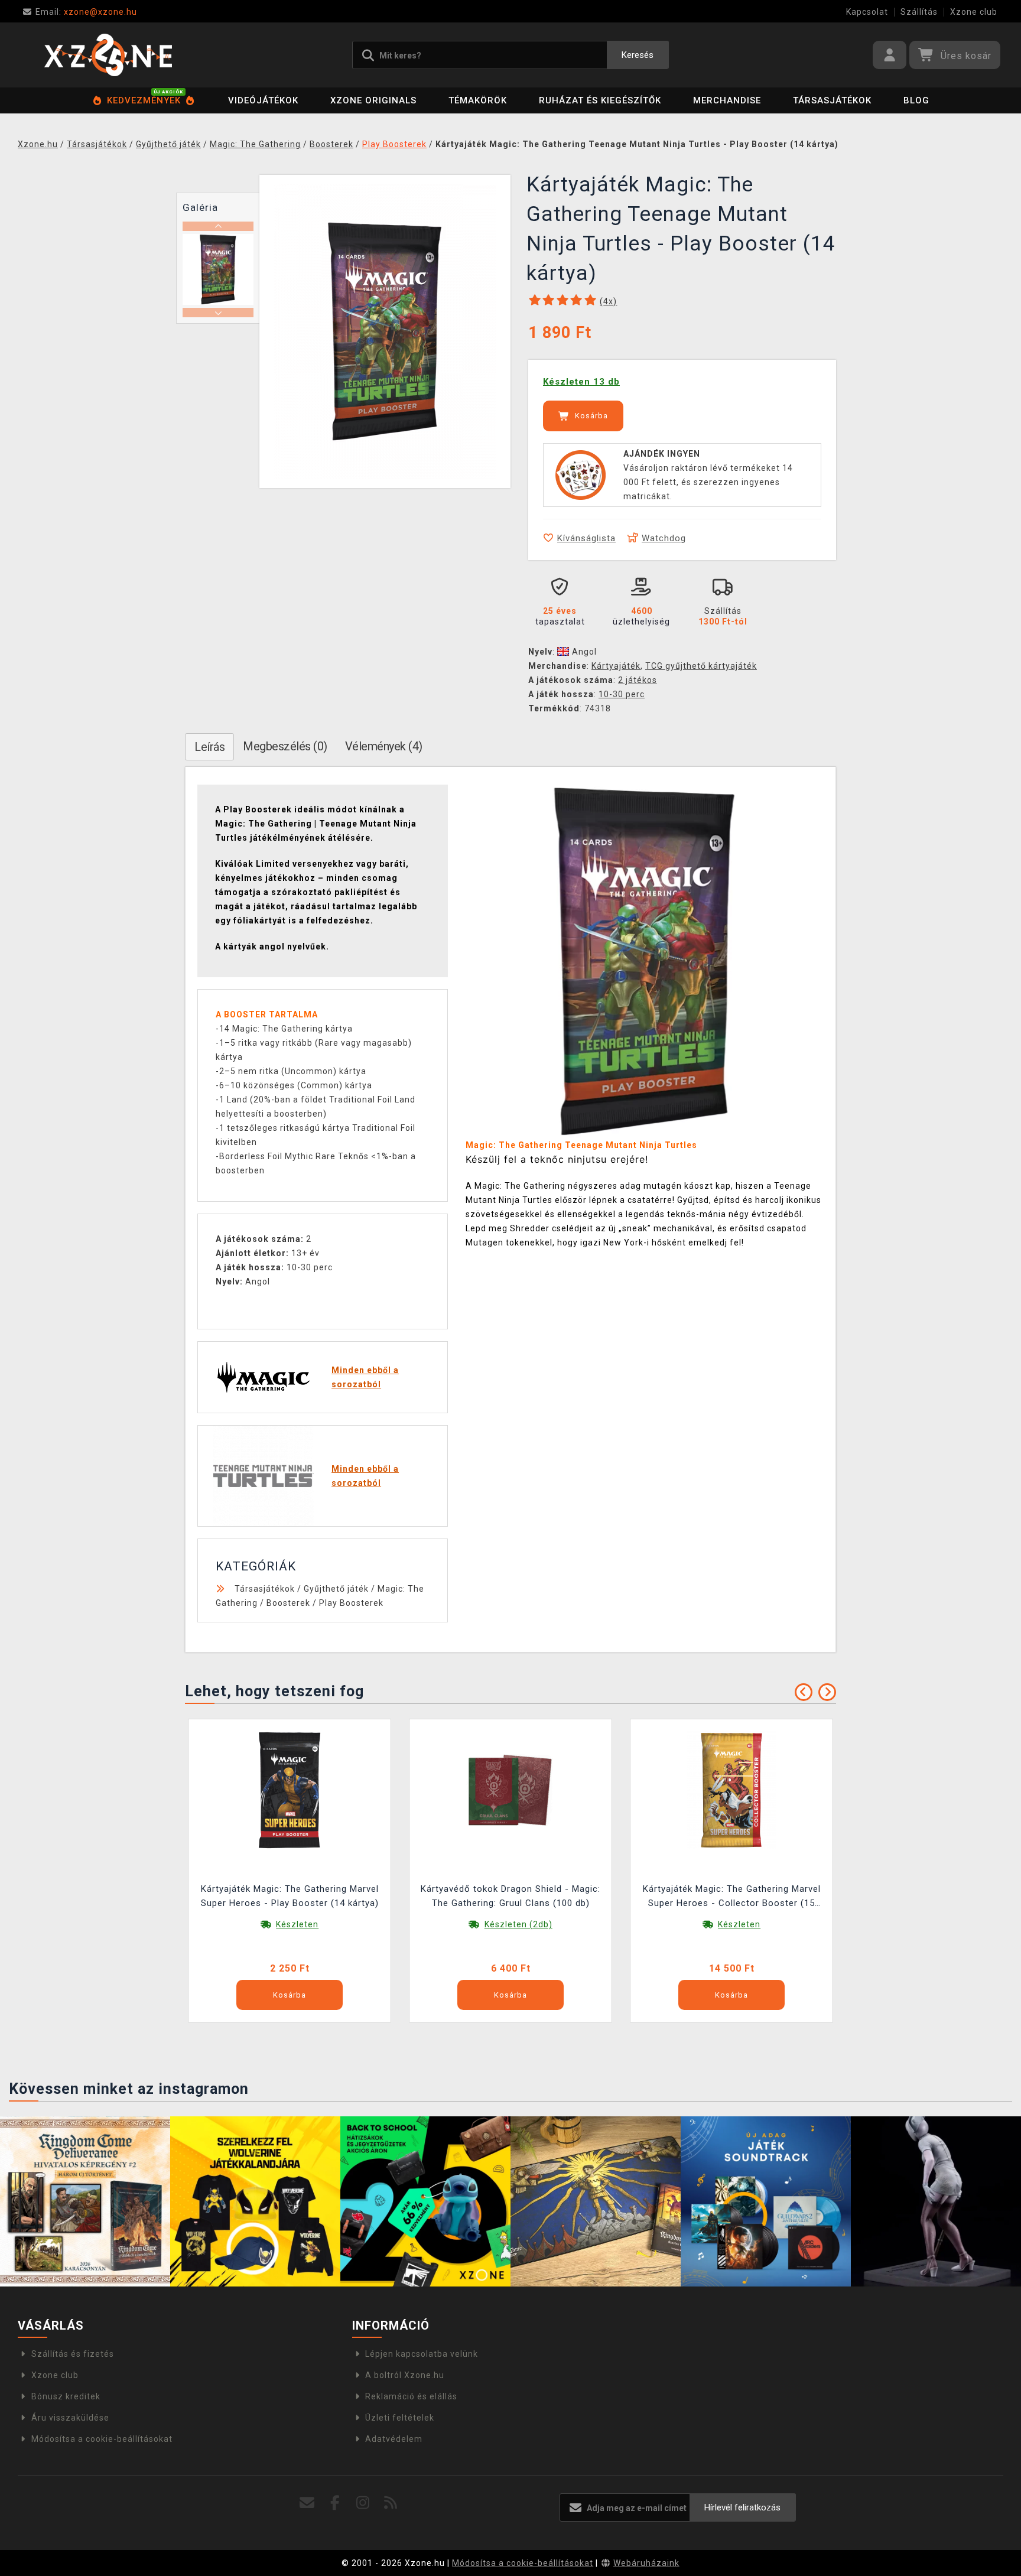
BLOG (916, 100)
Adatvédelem (394, 2439)
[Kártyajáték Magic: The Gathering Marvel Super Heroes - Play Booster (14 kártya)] (290, 1790)
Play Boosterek (351, 1603)
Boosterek (288, 1603)
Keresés (638, 55)
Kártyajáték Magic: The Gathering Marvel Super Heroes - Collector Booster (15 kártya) (732, 1897)
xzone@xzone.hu (86, 12)
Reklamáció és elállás (411, 2396)
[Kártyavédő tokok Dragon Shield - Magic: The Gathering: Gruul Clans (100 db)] (510, 1790)
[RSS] (391, 2503)
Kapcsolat (867, 12)
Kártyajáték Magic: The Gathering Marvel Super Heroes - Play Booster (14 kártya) (290, 1896)
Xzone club (974, 12)
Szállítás (919, 12)
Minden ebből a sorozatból (365, 1377)
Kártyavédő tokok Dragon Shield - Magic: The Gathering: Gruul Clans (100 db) (510, 1896)
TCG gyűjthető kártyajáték (701, 666)
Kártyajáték (616, 666)
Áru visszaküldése (70, 2418)
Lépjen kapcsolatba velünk (422, 2354)
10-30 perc (622, 694)
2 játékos (638, 680)
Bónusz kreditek (66, 2396)
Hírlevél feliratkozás (742, 2507)
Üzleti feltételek (400, 2418)
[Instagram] (363, 2503)
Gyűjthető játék (336, 1589)
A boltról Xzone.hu (405, 2375)
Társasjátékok (832, 100)
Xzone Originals (373, 100)
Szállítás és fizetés (73, 2354)
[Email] (308, 2503)
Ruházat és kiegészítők (600, 100)
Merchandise (727, 100)
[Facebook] (335, 2503)
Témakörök (478, 100)
